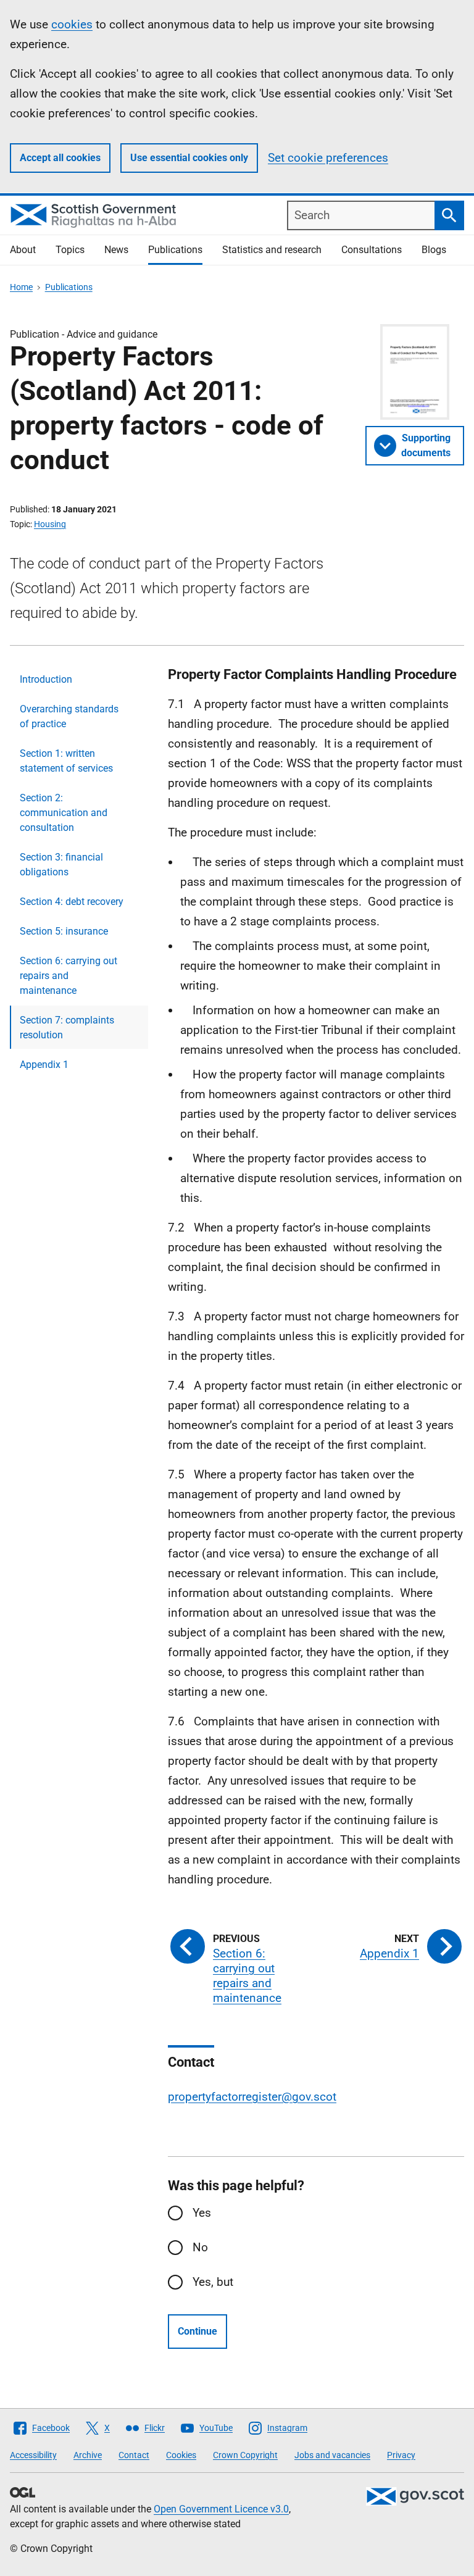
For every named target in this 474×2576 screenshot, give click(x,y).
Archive (88, 2455)
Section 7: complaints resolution (67, 1027)
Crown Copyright (245, 2455)
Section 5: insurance (64, 931)
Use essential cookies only (189, 158)
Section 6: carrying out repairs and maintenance (69, 976)
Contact (134, 2455)
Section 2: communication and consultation (64, 813)
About (23, 250)
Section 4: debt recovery (72, 902)
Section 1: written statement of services (66, 761)
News (116, 250)
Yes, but (213, 2282)
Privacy (401, 2455)
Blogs (434, 250)
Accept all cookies (60, 158)
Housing (50, 524)
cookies (72, 24)
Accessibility (33, 2455)
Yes (202, 2213)
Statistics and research (272, 250)
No (200, 2247)
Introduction (46, 679)
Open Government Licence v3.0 (221, 2509)
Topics (70, 250)
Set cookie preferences (328, 158)
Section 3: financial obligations (61, 865)
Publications (175, 250)
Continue (197, 2331)
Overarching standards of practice (69, 716)
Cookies (181, 2455)
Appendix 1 (44, 1065)
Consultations (372, 250)
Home (21, 287)
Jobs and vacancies (332, 2455)
